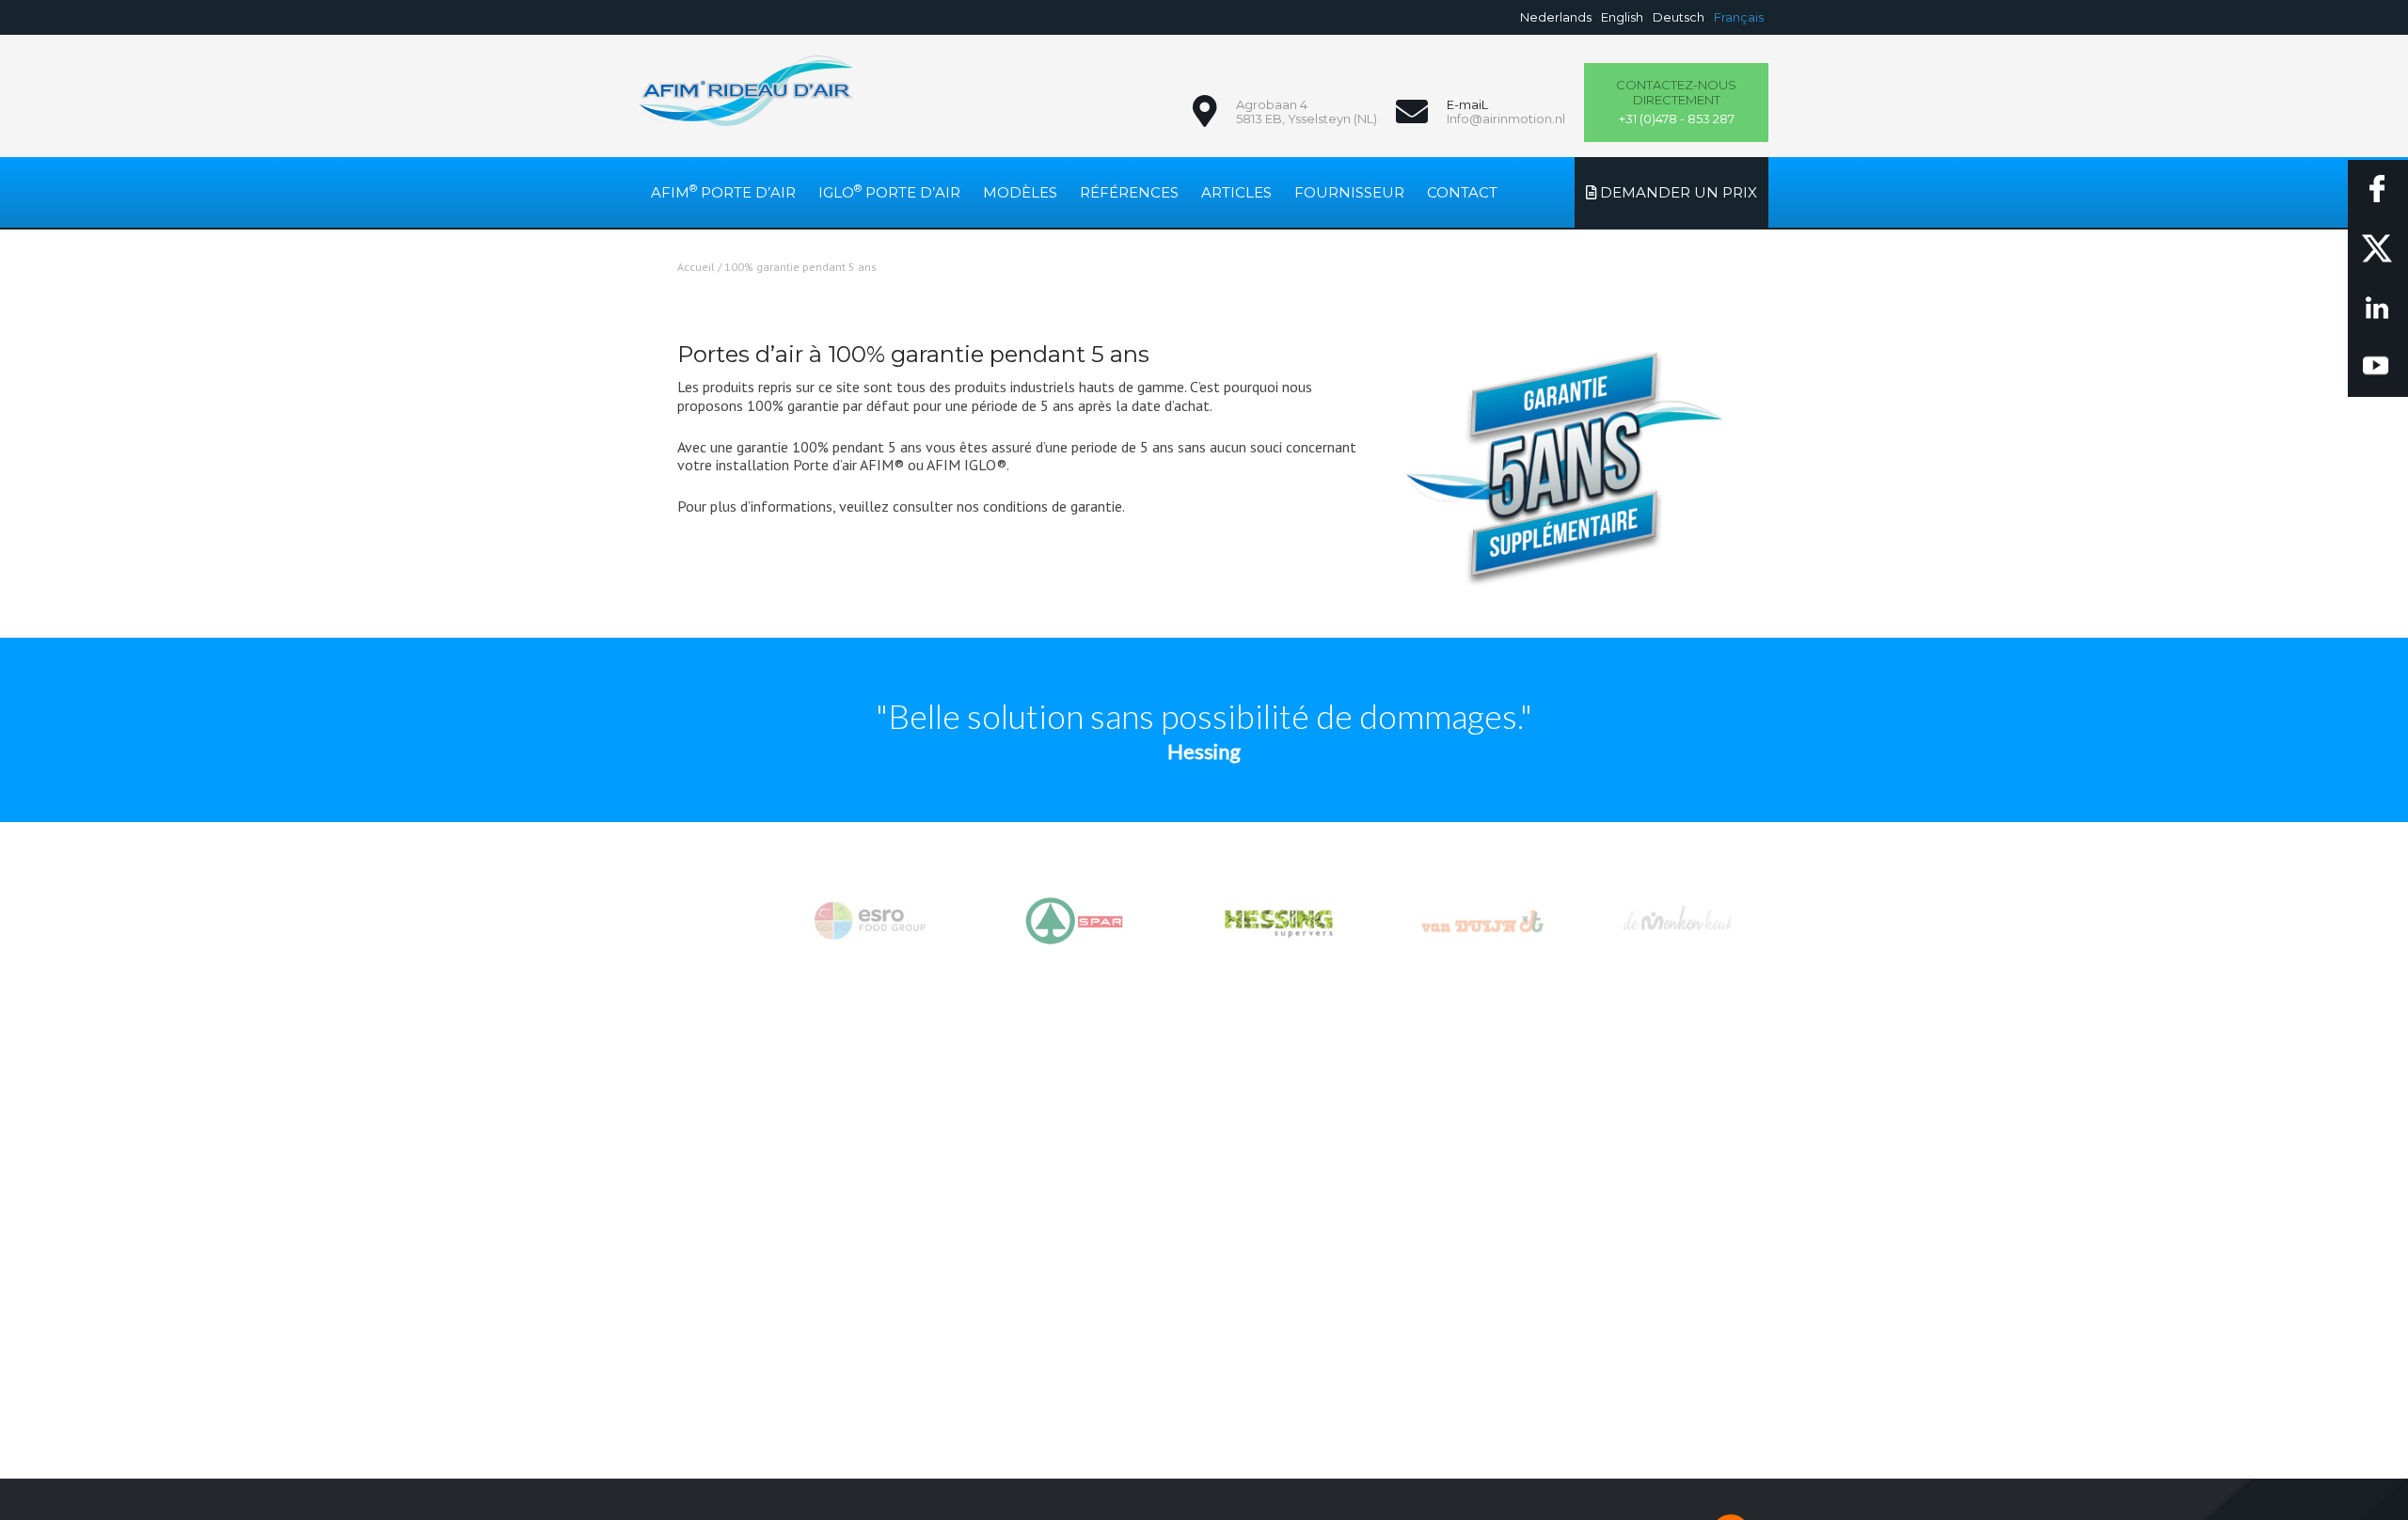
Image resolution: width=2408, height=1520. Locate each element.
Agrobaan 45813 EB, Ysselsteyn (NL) (1307, 112)
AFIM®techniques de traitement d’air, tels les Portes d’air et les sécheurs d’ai (746, 91)
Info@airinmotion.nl (1506, 119)
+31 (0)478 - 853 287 (1676, 102)
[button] (1204, 921)
